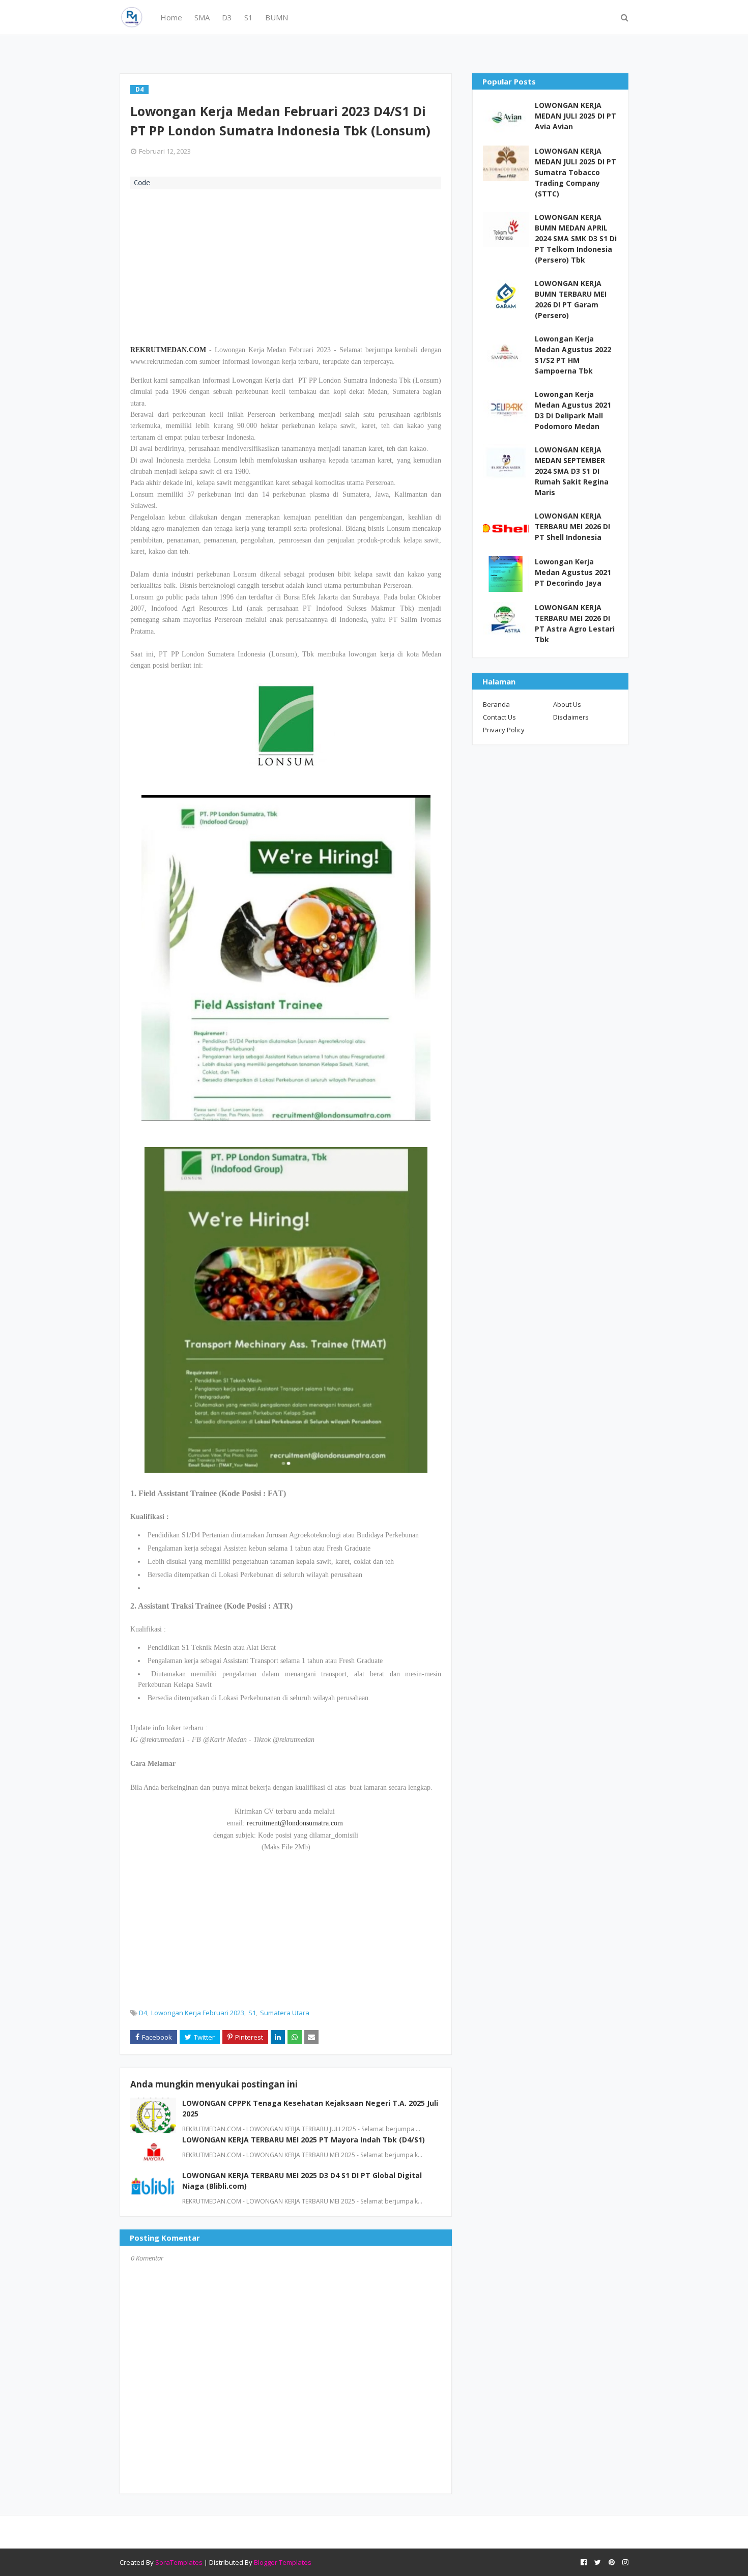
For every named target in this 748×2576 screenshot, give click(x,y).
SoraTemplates (179, 2562)
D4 (143, 2013)
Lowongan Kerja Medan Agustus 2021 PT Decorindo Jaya (573, 572)
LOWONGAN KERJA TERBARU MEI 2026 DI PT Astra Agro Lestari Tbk (575, 623)
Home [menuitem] (171, 17)
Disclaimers (571, 717)
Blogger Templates (283, 2562)
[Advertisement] (286, 266)
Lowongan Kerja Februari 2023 (198, 2013)
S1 (252, 2013)
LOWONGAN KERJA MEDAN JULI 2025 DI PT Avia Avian (576, 116)
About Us (567, 704)
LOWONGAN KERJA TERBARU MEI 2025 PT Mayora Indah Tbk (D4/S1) (304, 2140)
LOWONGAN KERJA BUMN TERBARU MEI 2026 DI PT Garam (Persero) (571, 299)
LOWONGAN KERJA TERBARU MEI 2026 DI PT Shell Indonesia (572, 526)
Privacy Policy (504, 730)
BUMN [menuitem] (277, 17)
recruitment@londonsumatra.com (295, 1823)
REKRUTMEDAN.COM (168, 350)
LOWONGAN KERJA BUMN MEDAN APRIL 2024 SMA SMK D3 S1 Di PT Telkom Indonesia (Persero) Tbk (576, 238)
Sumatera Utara (285, 2013)
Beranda (496, 704)
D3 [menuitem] (227, 17)
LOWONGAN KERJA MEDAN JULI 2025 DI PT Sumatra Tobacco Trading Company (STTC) (576, 172)
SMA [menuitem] (202, 17)
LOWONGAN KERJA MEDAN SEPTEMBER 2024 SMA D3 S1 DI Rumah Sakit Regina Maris (572, 471)
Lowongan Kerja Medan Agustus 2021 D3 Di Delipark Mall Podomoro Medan (573, 410)
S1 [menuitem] (249, 17)
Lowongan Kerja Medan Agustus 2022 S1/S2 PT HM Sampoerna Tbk (573, 355)
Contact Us (499, 717)
